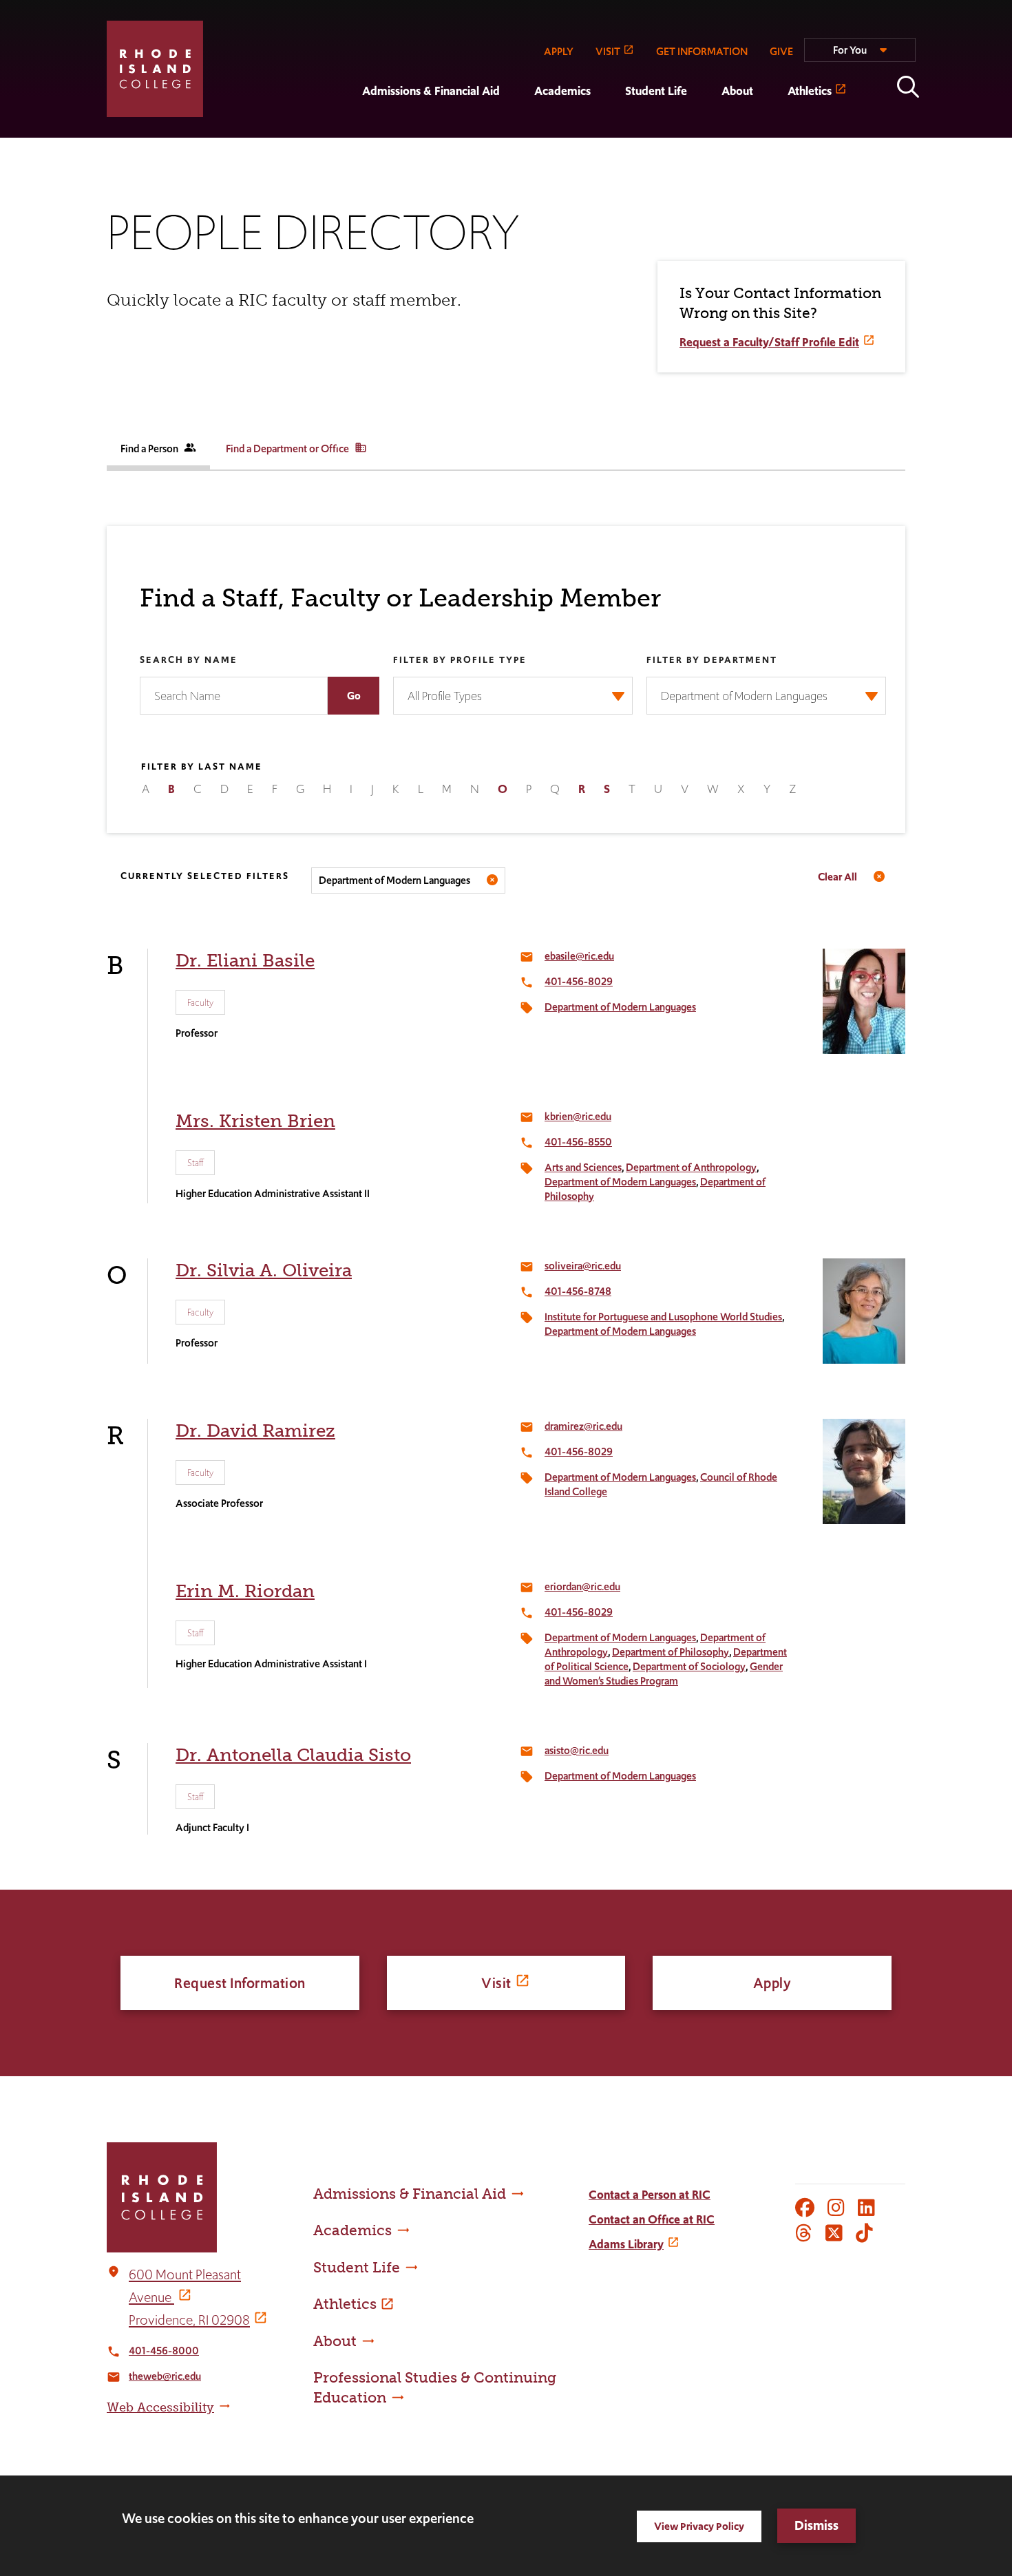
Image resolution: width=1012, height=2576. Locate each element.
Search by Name (189, 661)
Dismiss (816, 2525)
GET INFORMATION (702, 51)
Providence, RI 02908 (189, 2320)
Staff (195, 1163)
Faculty (200, 1002)
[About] (704, 128)
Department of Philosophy (671, 1652)
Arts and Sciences (583, 1167)
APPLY (559, 51)
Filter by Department (712, 661)
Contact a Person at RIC (650, 2195)
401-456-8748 (578, 1291)
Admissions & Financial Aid (431, 91)
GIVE (781, 51)
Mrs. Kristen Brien (255, 1121)
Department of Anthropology (691, 1167)
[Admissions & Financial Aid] (345, 128)
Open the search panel (908, 87)
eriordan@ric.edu (582, 1586)
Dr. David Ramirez (255, 1431)
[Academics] (517, 128)
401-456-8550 (578, 1142)
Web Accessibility (160, 2407)
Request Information (240, 1983)
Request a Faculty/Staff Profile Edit (769, 342)
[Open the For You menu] (860, 56)
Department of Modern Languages (394, 880)
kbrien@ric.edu (578, 1116)
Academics (562, 91)
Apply (772, 1983)
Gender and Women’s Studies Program (664, 1674)
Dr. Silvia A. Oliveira (264, 1270)
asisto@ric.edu (577, 1750)
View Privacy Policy (699, 2526)
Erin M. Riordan (245, 1591)
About (737, 91)
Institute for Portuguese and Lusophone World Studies (663, 1317)
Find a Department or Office (296, 448)
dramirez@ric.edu (583, 1426)
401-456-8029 (579, 981)
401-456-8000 (164, 2351)
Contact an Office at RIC (652, 2219)
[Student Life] (608, 128)
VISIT (608, 51)
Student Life (656, 91)
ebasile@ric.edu (579, 956)
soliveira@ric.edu (583, 1266)
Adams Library (626, 2244)
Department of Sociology (689, 1666)
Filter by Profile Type (460, 661)
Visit (496, 1983)
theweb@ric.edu (165, 2376)
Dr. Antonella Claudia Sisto (293, 1755)
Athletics (810, 91)
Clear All (837, 877)
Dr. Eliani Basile (245, 961)
